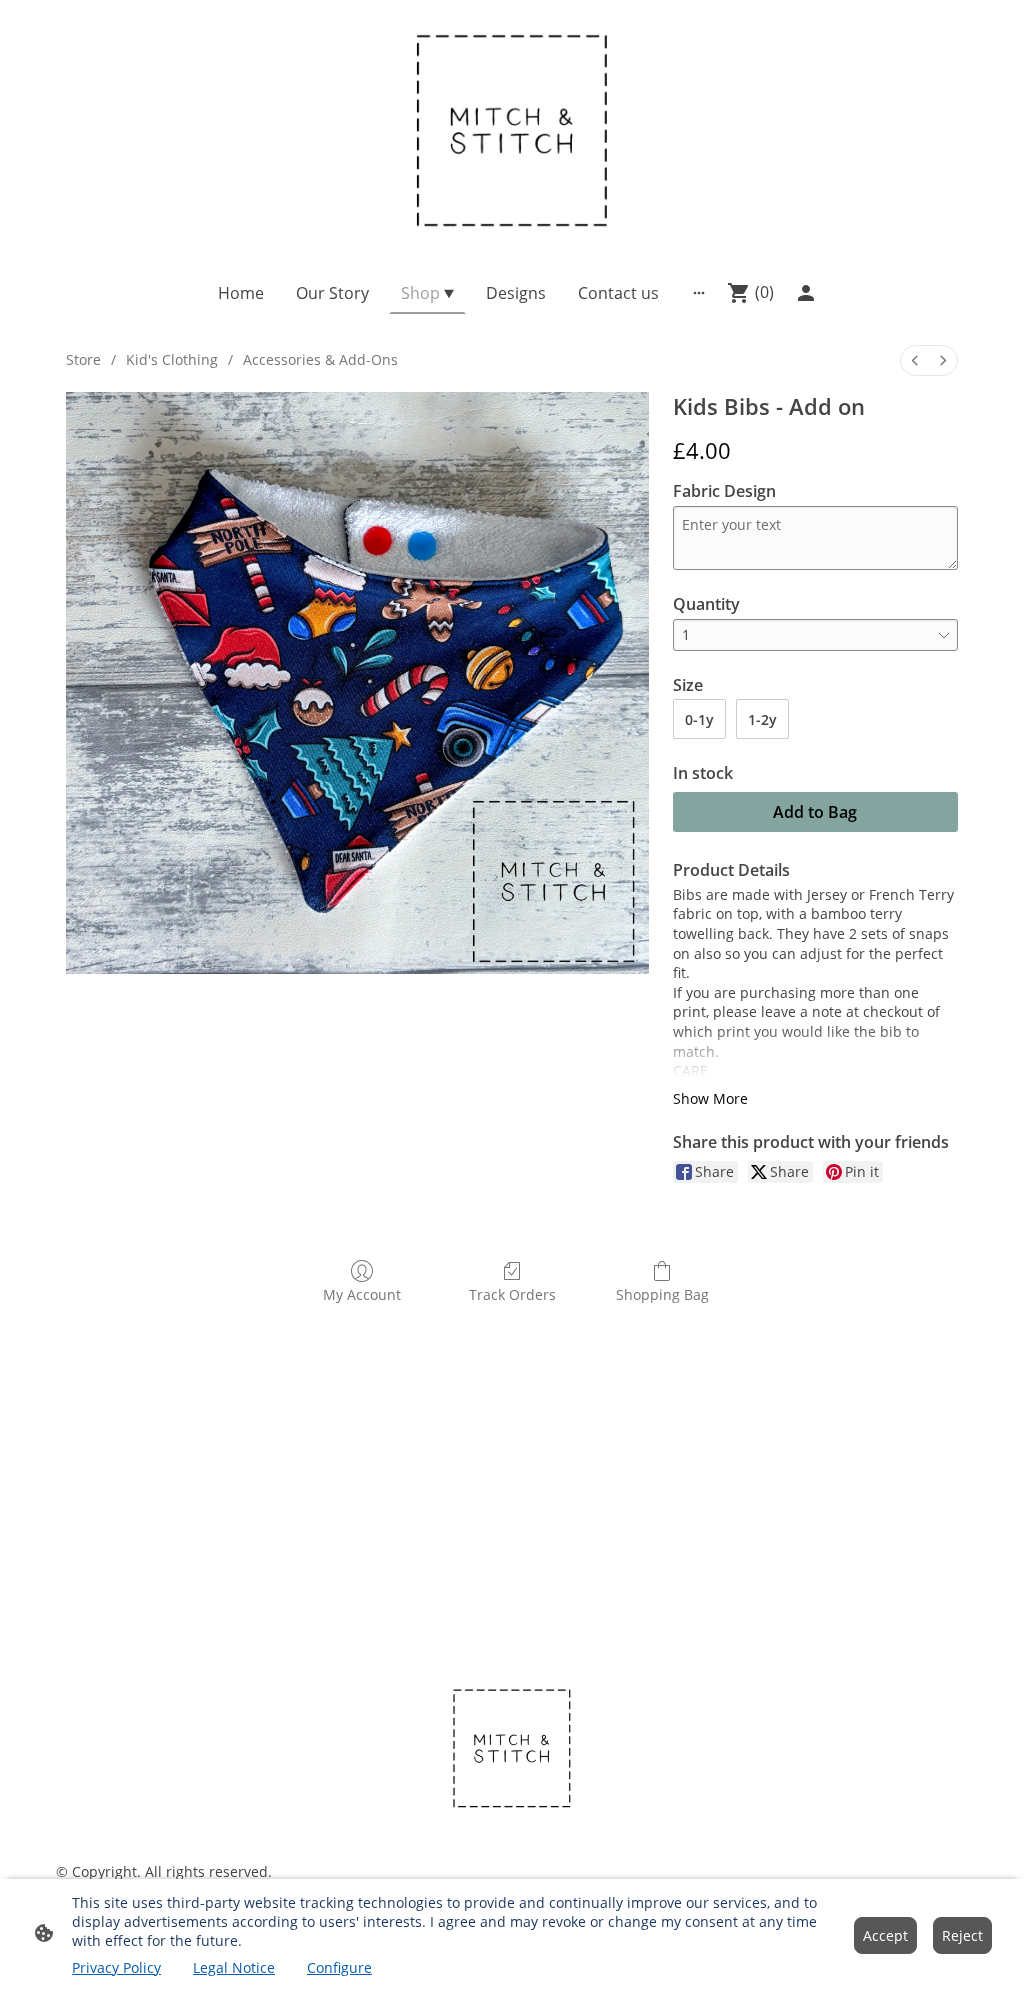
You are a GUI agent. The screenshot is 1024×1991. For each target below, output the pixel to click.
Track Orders (512, 1294)
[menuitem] (915, 360)
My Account (362, 1294)
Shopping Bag (662, 1294)
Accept (885, 1935)
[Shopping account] (806, 293)
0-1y (699, 719)
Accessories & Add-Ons (320, 359)
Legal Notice (234, 1967)
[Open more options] (699, 293)
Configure (339, 1967)
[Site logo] (512, 127)
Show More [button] (710, 1098)
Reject (962, 1935)
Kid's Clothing (172, 359)
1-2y (762, 719)
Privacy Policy (116, 1967)
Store (83, 359)
